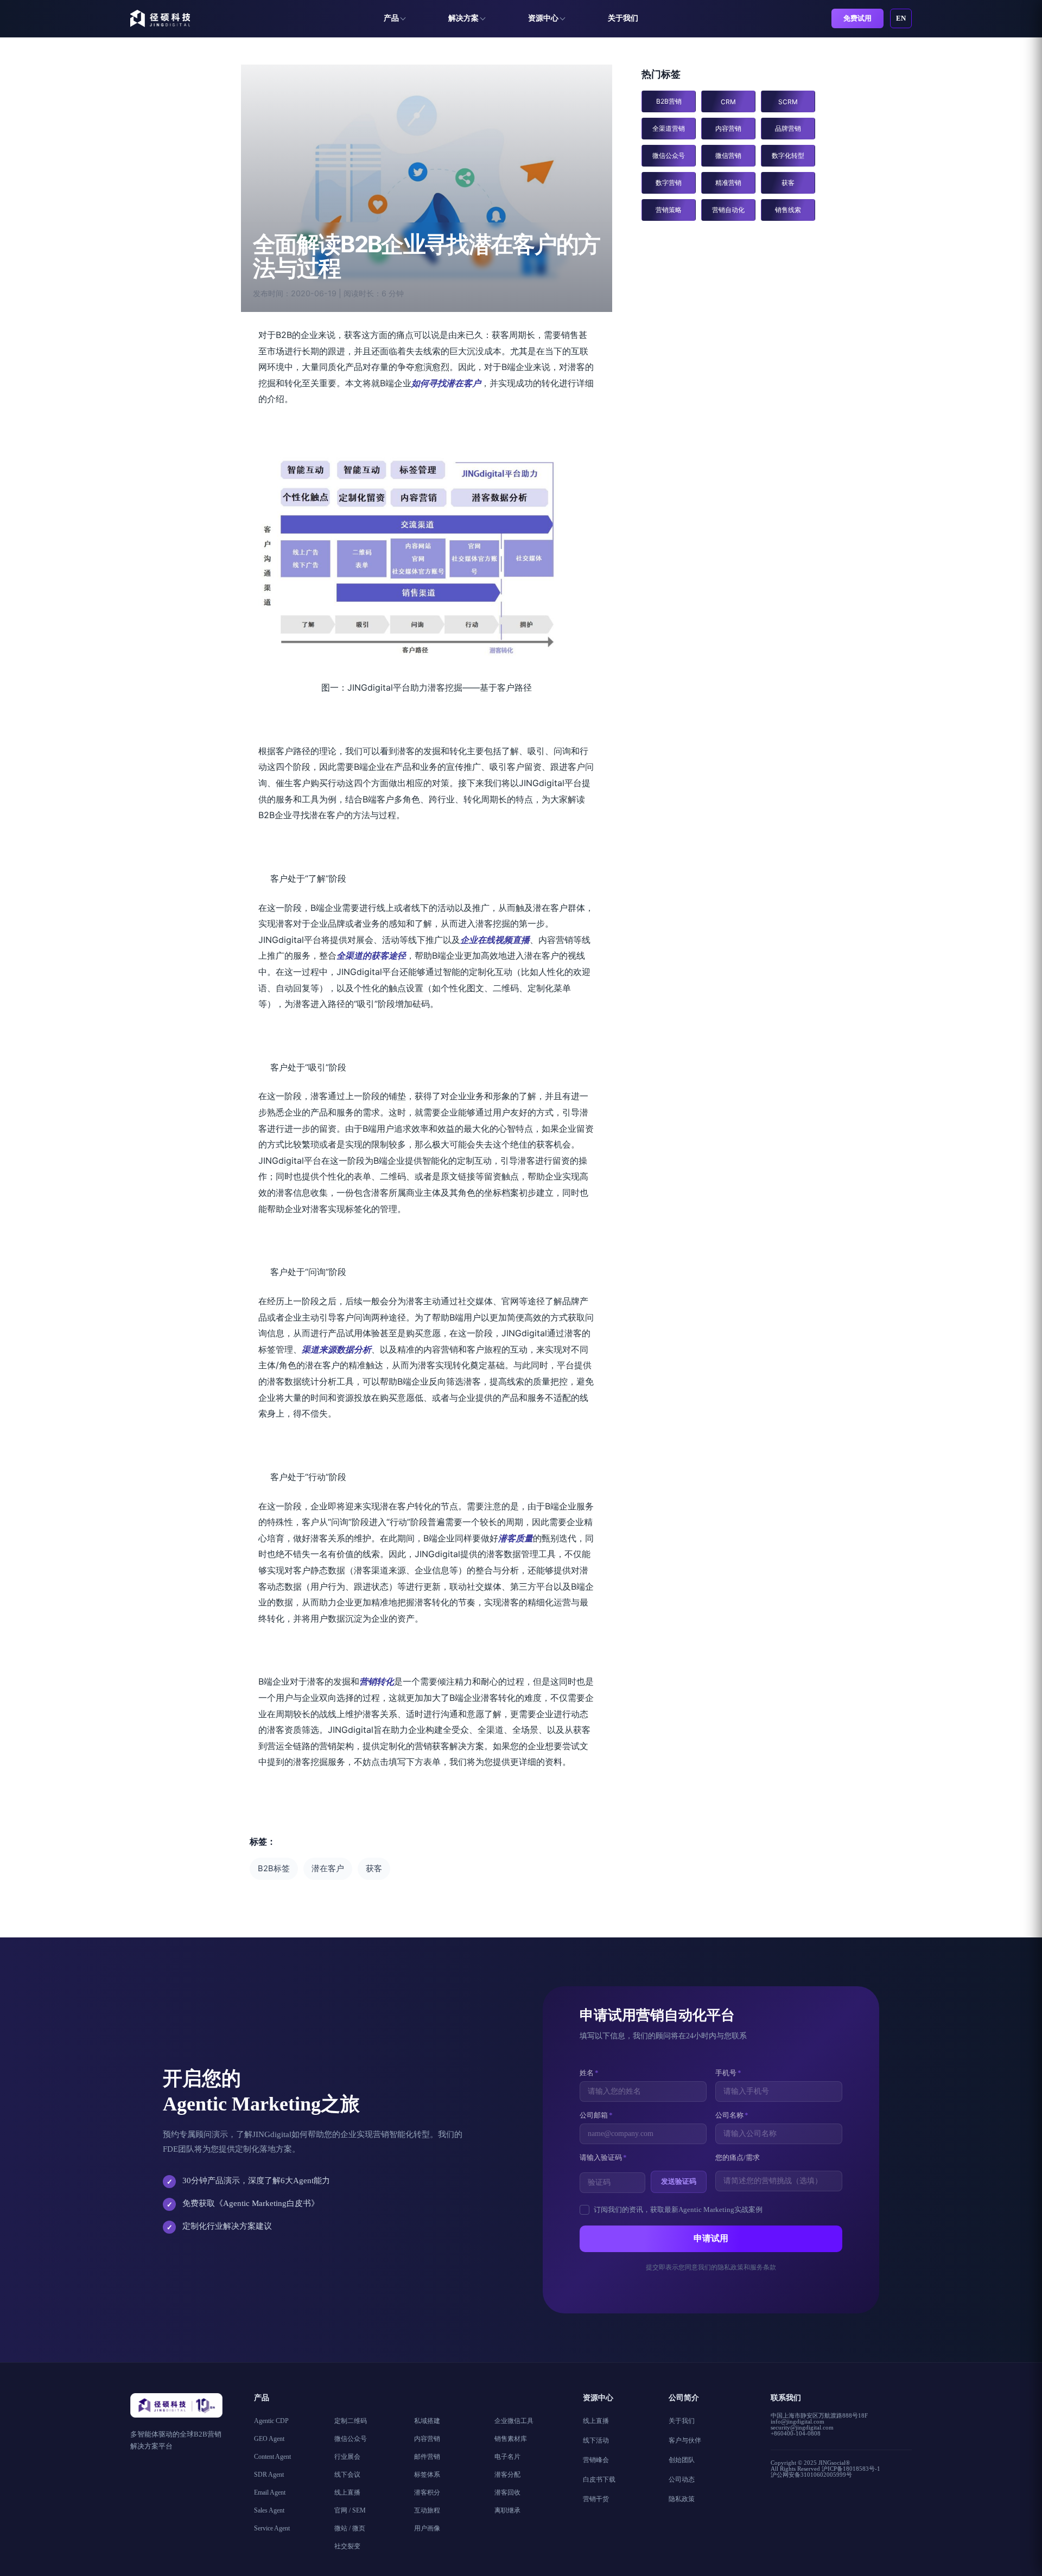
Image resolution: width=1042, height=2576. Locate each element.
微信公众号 (669, 155)
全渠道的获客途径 (371, 955)
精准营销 (728, 183)
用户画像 (427, 2528)
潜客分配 (507, 2475)
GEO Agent (269, 2439)
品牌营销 (788, 128)
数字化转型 (788, 155)
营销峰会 (596, 2460)
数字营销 (669, 183)
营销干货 (596, 2499)
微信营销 (728, 155)
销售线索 (788, 210)
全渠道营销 (669, 128)
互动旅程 (427, 2510)
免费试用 (857, 18)
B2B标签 (274, 1869)
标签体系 (427, 2475)
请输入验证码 (603, 2157)
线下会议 (347, 2475)
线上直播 (347, 2492)
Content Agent (272, 2457)
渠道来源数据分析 (336, 1349)
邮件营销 (427, 2457)
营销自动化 (728, 210)
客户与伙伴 (685, 2440)
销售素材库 (511, 2439)
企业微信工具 (514, 2421)
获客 (374, 1869)
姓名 (589, 2073)
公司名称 (732, 2115)
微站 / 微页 (350, 2528)
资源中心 (543, 18)
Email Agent (270, 2492)
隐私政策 (682, 2499)
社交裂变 (347, 2546)
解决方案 (463, 18)
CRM (728, 102)
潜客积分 (427, 2492)
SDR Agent (269, 2475)
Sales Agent (269, 2510)
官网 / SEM (350, 2510)
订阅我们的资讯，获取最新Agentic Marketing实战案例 (678, 2210)
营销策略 (669, 210)
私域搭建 (427, 2421)
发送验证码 (679, 2181)
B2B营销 (669, 101)
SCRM (788, 102)
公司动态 (682, 2479)
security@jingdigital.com (802, 2427)
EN (901, 18)
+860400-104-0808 (796, 2433)
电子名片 (507, 2457)
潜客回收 (507, 2492)
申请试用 (711, 2238)
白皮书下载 (599, 2479)
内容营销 (728, 128)
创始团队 (682, 2460)
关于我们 (623, 18)
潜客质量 (516, 1538)
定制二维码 (351, 2421)
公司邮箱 (596, 2115)
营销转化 (377, 1681)
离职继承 (507, 2510)
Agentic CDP (271, 2421)
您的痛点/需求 (738, 2157)
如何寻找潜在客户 (446, 383)
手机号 (728, 2073)
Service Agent (272, 2528)
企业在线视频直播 (495, 940)
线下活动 (596, 2440)
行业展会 (347, 2457)
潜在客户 (328, 1869)
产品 (391, 18)
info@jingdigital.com (798, 2421)
